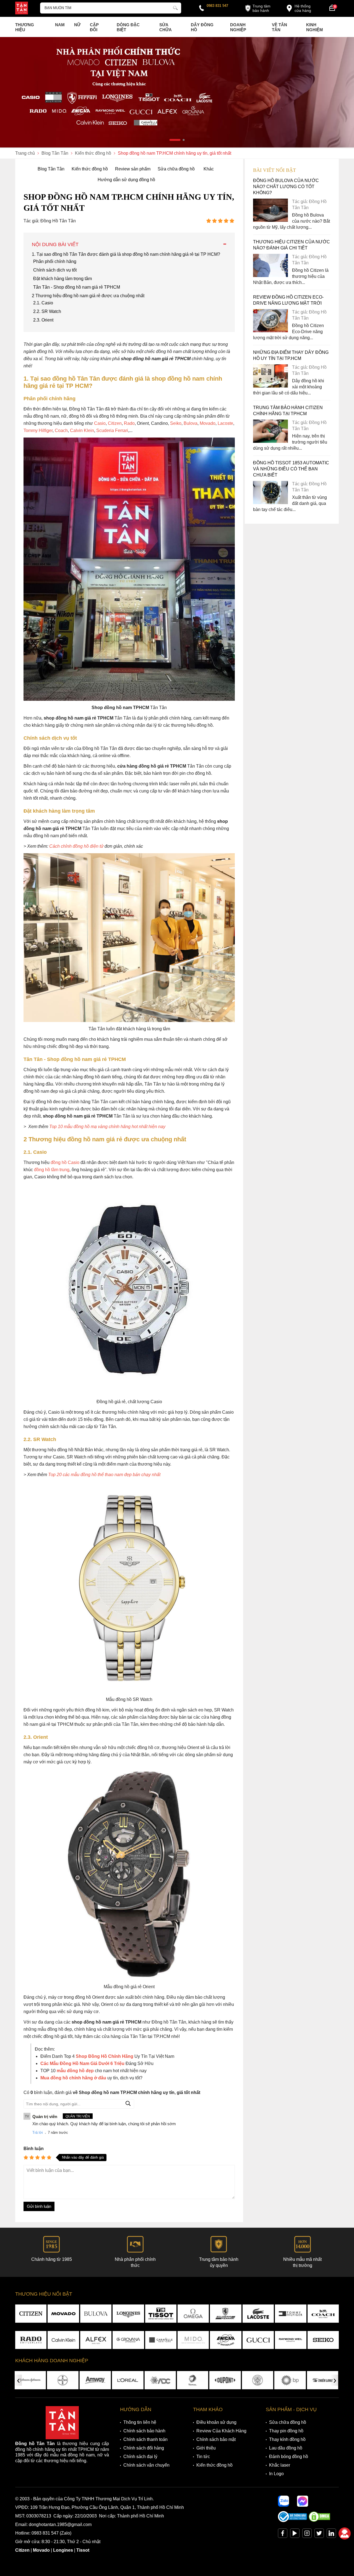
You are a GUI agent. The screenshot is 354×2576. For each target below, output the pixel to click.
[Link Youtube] (295, 2534)
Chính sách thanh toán (145, 2439)
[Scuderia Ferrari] (226, 2314)
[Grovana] (128, 2340)
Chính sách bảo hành (144, 2431)
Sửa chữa (166, 27)
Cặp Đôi (94, 27)
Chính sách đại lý (140, 2457)
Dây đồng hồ (202, 27)
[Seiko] (323, 2340)
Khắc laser (280, 2465)
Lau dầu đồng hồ (286, 2448)
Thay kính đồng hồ (287, 2439)
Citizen (22, 2550)
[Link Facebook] (283, 2534)
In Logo (276, 2474)
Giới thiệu (206, 2448)
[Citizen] (31, 2314)
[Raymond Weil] (291, 2340)
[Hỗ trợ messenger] (303, 2501)
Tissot (83, 2550)
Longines (63, 2550)
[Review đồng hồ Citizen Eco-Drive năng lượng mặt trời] (270, 331)
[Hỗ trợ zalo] (283, 2501)
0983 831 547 (217, 6)
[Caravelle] (161, 2340)
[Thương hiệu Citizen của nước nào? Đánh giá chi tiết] (270, 276)
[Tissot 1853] (161, 2314)
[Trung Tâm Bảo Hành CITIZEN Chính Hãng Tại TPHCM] (270, 441)
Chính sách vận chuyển (146, 2465)
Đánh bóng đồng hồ (289, 2457)
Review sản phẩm (133, 169)
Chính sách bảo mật (216, 2439)
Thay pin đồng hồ (286, 2431)
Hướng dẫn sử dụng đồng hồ (126, 180)
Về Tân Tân (279, 27)
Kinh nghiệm (315, 27)
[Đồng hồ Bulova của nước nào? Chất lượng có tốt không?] (270, 220)
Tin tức (203, 2457)
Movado (41, 2550)
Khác (209, 169)
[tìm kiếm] (175, 7)
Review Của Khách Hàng (221, 2431)
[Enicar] (226, 2340)
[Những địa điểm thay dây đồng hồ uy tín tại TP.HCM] (270, 386)
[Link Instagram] (307, 2534)
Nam (60, 25)
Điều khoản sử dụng (216, 2422)
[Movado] (63, 2314)
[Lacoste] (258, 2314)
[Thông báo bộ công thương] (293, 2521)
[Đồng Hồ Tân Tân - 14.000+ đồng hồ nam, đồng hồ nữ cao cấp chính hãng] (22, 9)
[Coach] (323, 2314)
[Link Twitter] (319, 2534)
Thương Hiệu (25, 27)
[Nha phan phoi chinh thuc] (177, 92)
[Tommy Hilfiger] (291, 2314)
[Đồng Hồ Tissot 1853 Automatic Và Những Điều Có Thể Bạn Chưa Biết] (270, 503)
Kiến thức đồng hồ (90, 169)
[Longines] (128, 2314)
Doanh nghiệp (238, 27)
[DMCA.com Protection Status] (319, 2521)
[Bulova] (96, 2314)
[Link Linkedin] (331, 2534)
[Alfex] (96, 2340)
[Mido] (193, 2340)
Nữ (77, 25)
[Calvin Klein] (63, 2340)
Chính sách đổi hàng (144, 2448)
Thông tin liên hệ (140, 2422)
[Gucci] (258, 2340)
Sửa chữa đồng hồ (176, 169)
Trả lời (38, 2133)
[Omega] (193, 2314)
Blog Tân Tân (51, 169)
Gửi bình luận (39, 2206)
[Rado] (31, 2340)
